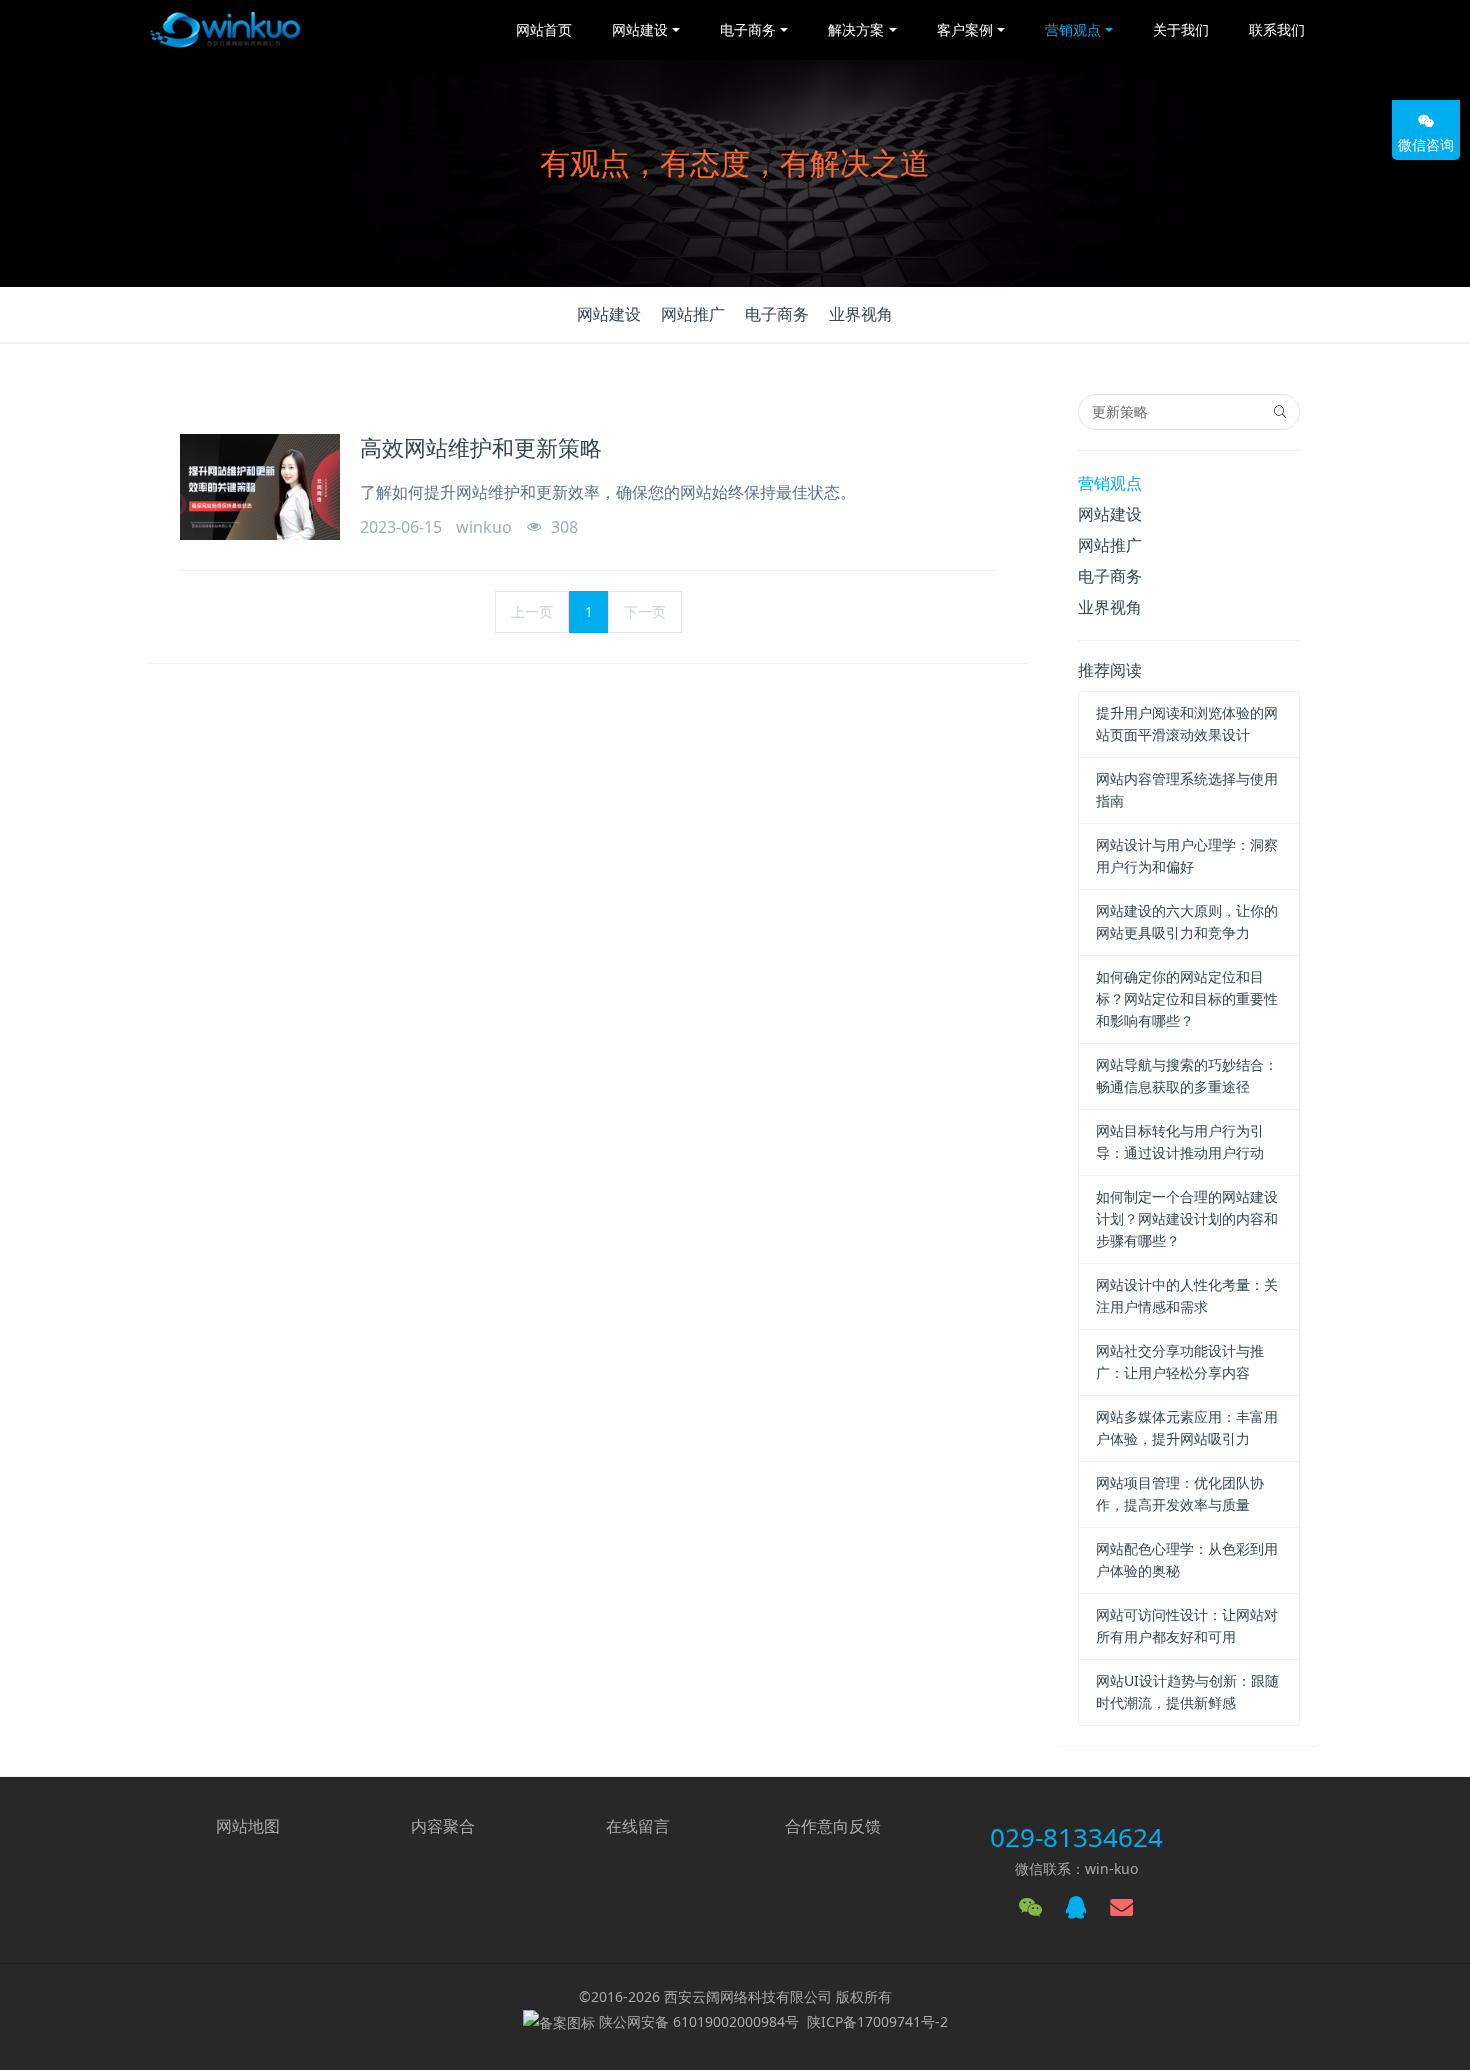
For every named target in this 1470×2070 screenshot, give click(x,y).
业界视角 (861, 314)
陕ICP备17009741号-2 (877, 2021)
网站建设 (609, 314)
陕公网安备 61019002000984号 (699, 2021)
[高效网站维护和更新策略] (260, 487)
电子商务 (777, 314)
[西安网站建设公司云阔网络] (225, 30)
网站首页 (544, 29)
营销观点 (1110, 483)
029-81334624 (1076, 1837)
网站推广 (693, 314)
